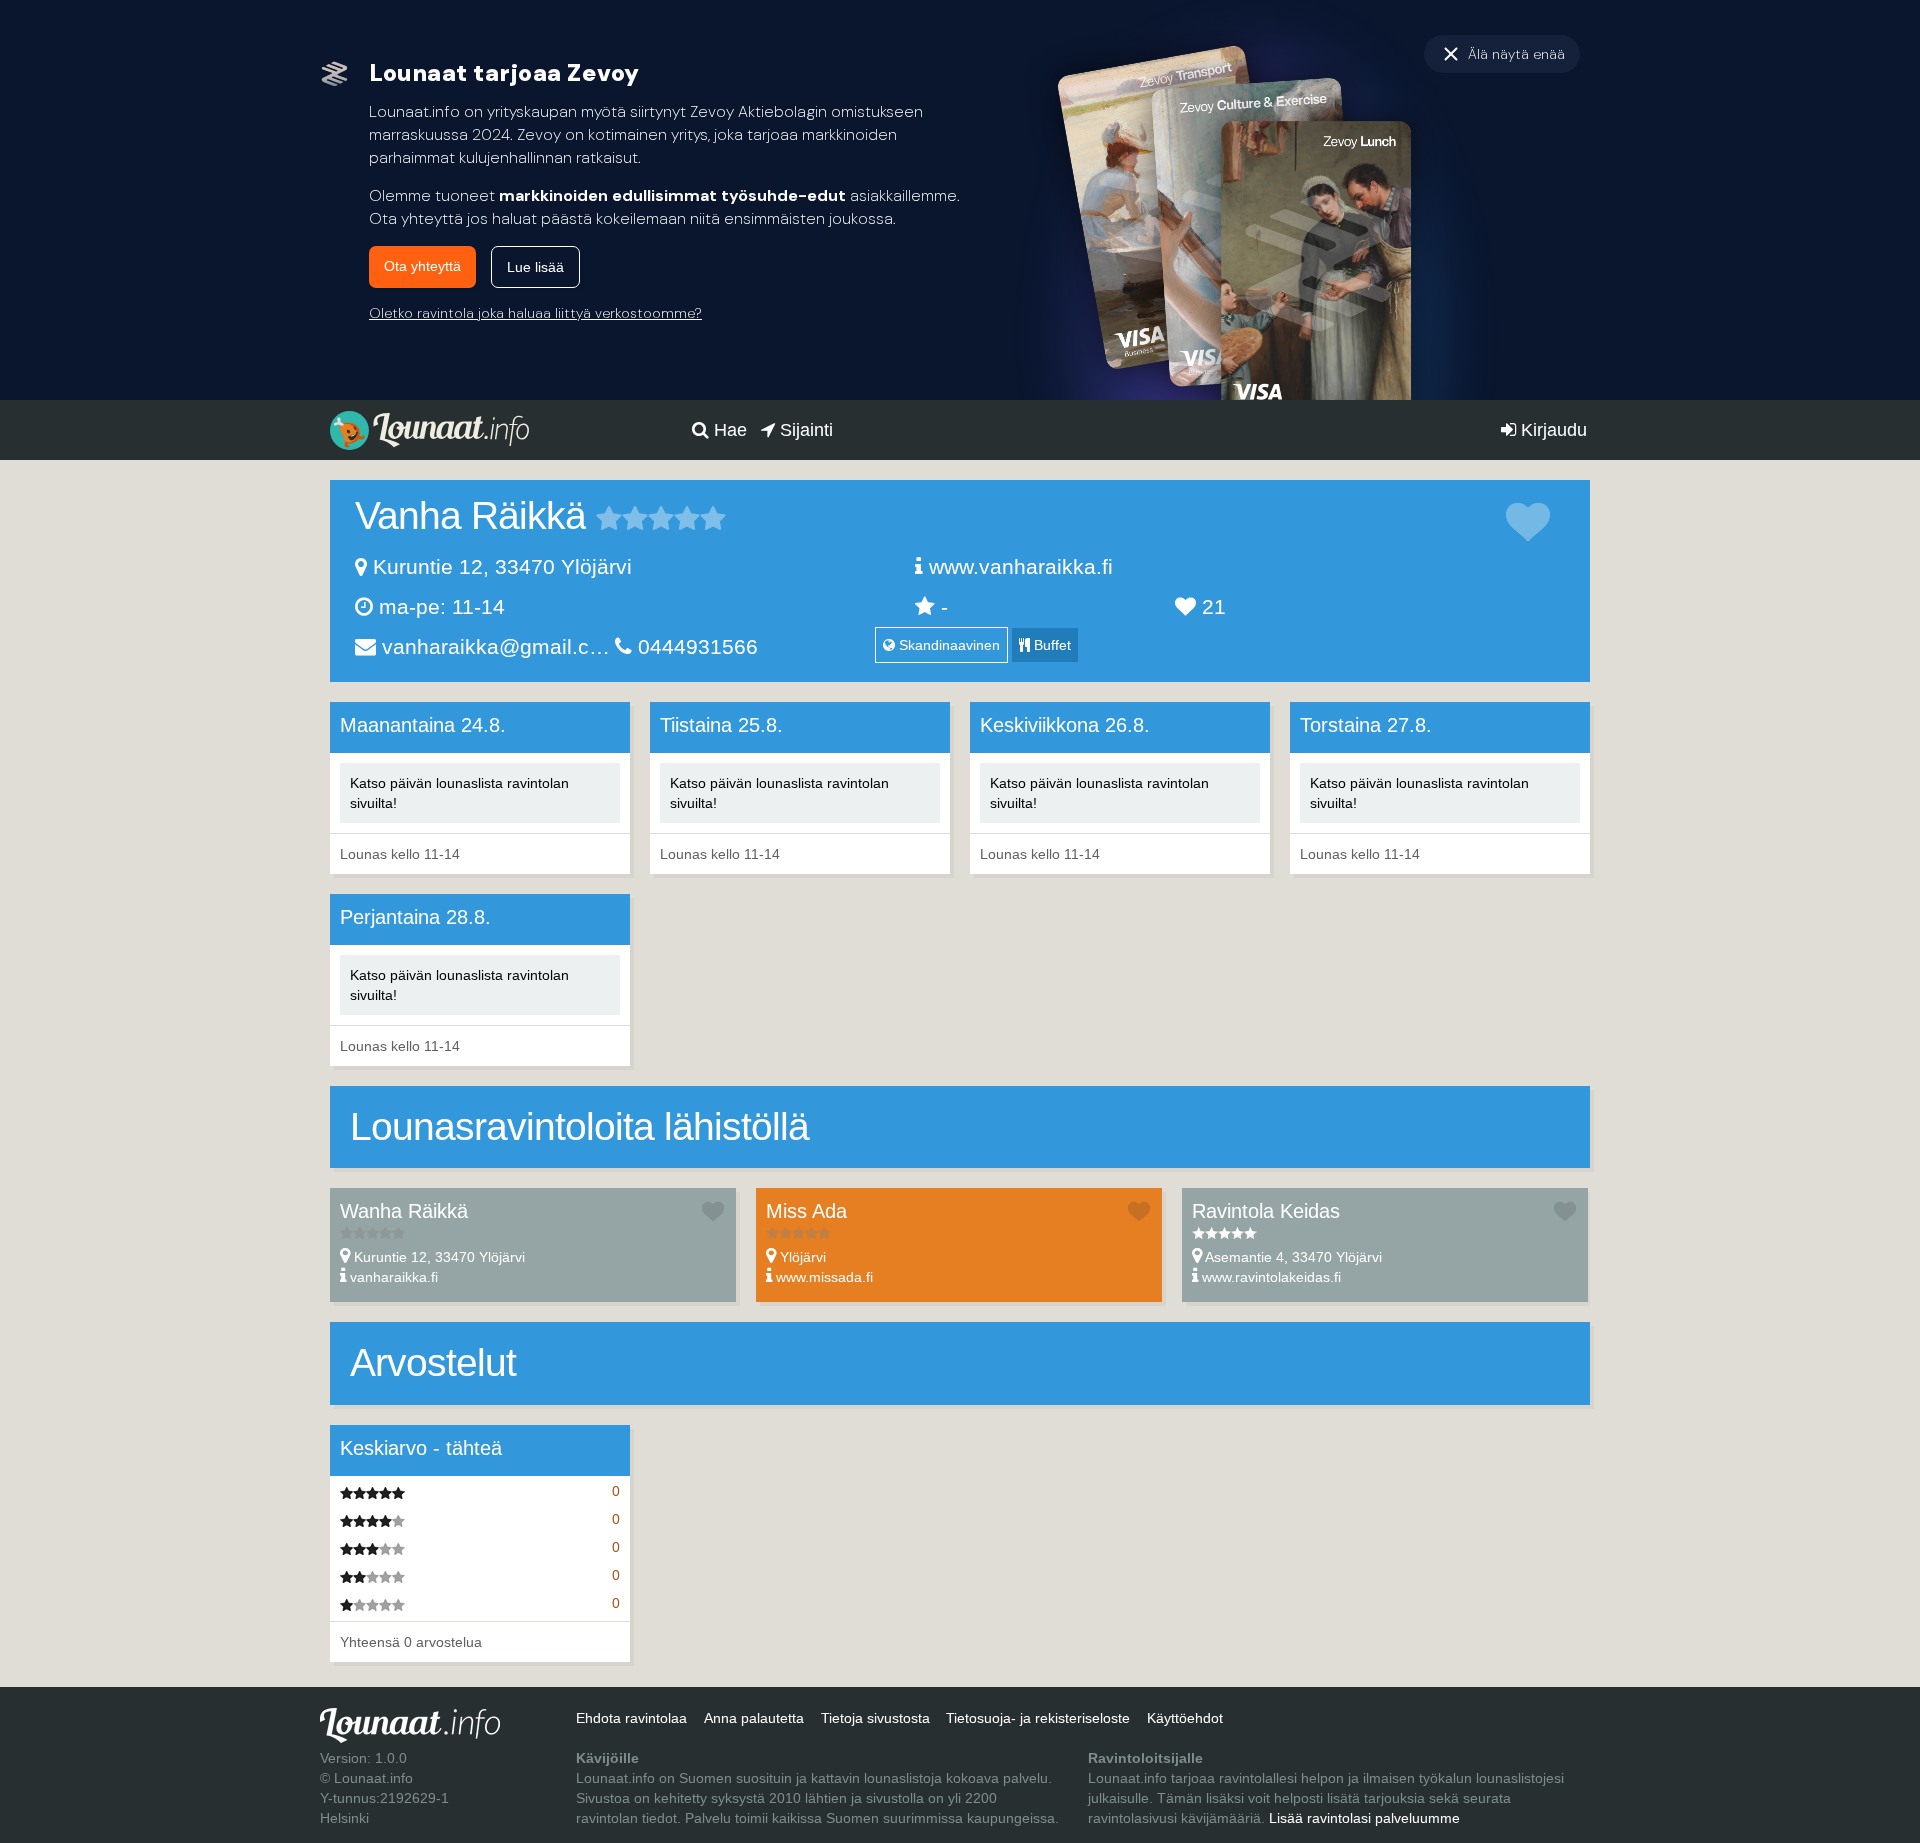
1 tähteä (609, 518)
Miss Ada (806, 1211)
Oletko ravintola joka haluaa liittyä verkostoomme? (535, 313)
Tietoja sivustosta (875, 1718)
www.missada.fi (824, 1277)
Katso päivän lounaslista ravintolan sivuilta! (459, 793)
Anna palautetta (754, 1718)
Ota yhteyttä (422, 266)
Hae (728, 430)
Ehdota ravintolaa (631, 1718)
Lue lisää (535, 267)
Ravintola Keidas (1266, 1211)
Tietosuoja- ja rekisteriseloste (1038, 1718)
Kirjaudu (1551, 430)
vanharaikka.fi (394, 1277)
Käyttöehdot (1185, 1718)
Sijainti (804, 430)
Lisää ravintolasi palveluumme (1364, 1818)
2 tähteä (622, 518)
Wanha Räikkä (404, 1211)
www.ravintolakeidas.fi (1271, 1277)
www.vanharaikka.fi (1021, 566)
